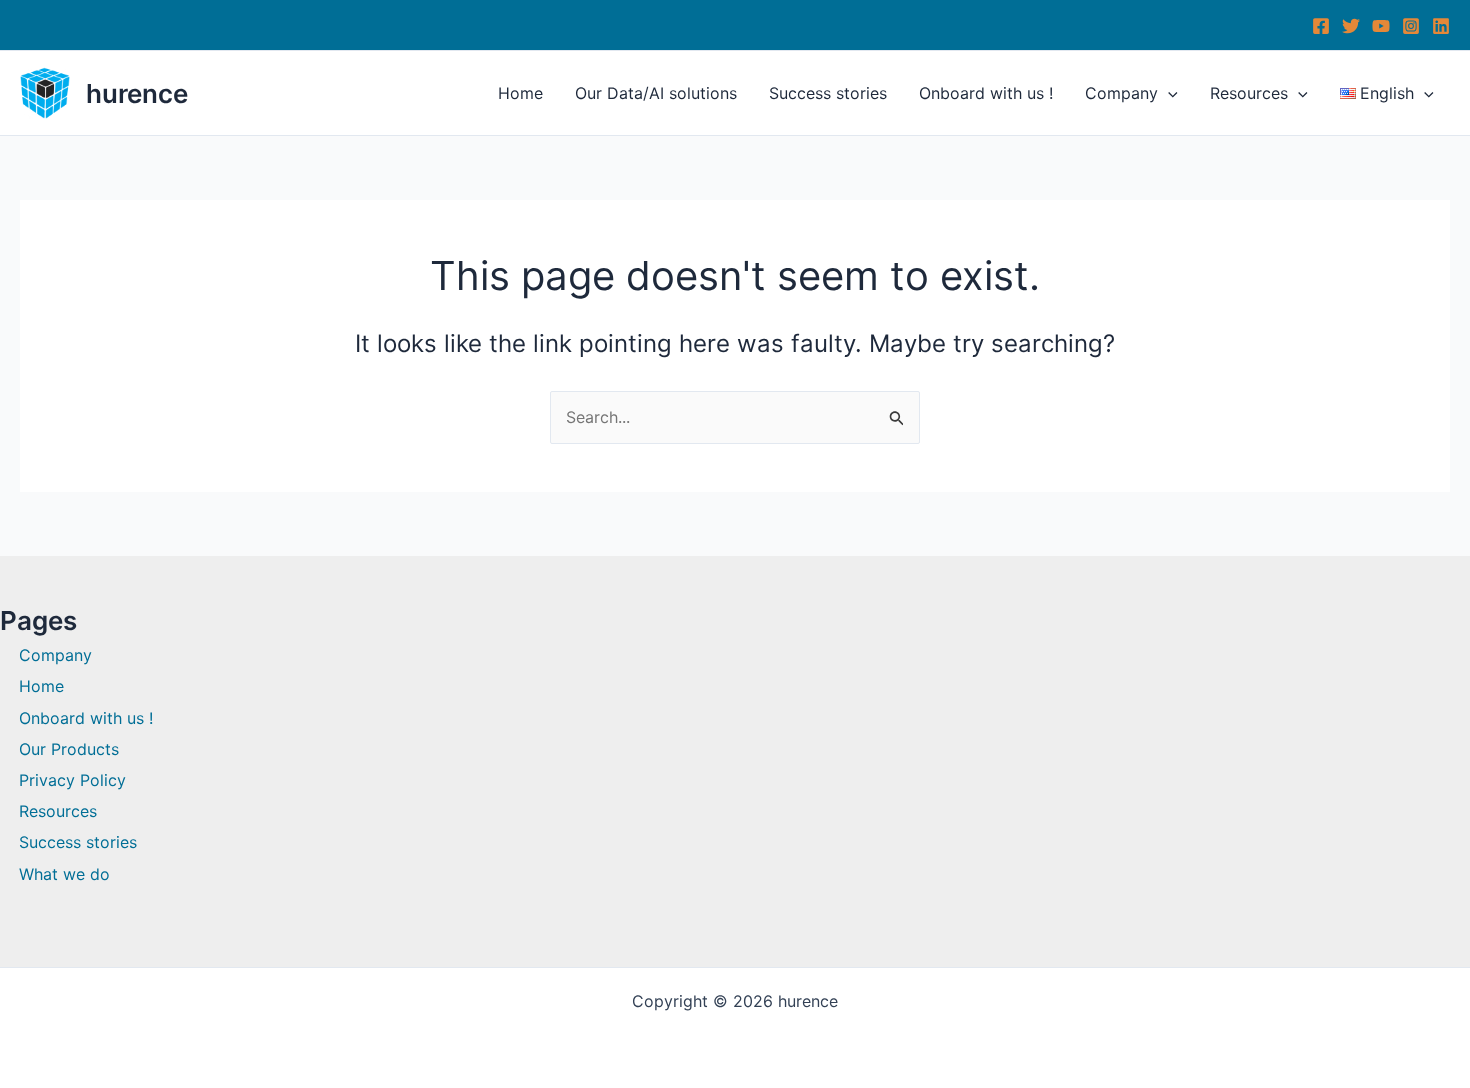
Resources (1249, 93)
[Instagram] (1411, 26)
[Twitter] (1351, 26)
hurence (137, 93)
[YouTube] (1381, 26)
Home (520, 93)
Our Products (69, 749)
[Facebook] (1321, 26)
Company (1121, 93)
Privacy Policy (72, 780)
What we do (64, 874)
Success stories (828, 93)
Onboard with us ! (986, 93)
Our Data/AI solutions (656, 93)
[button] (1168, 93)
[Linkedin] (1441, 26)
